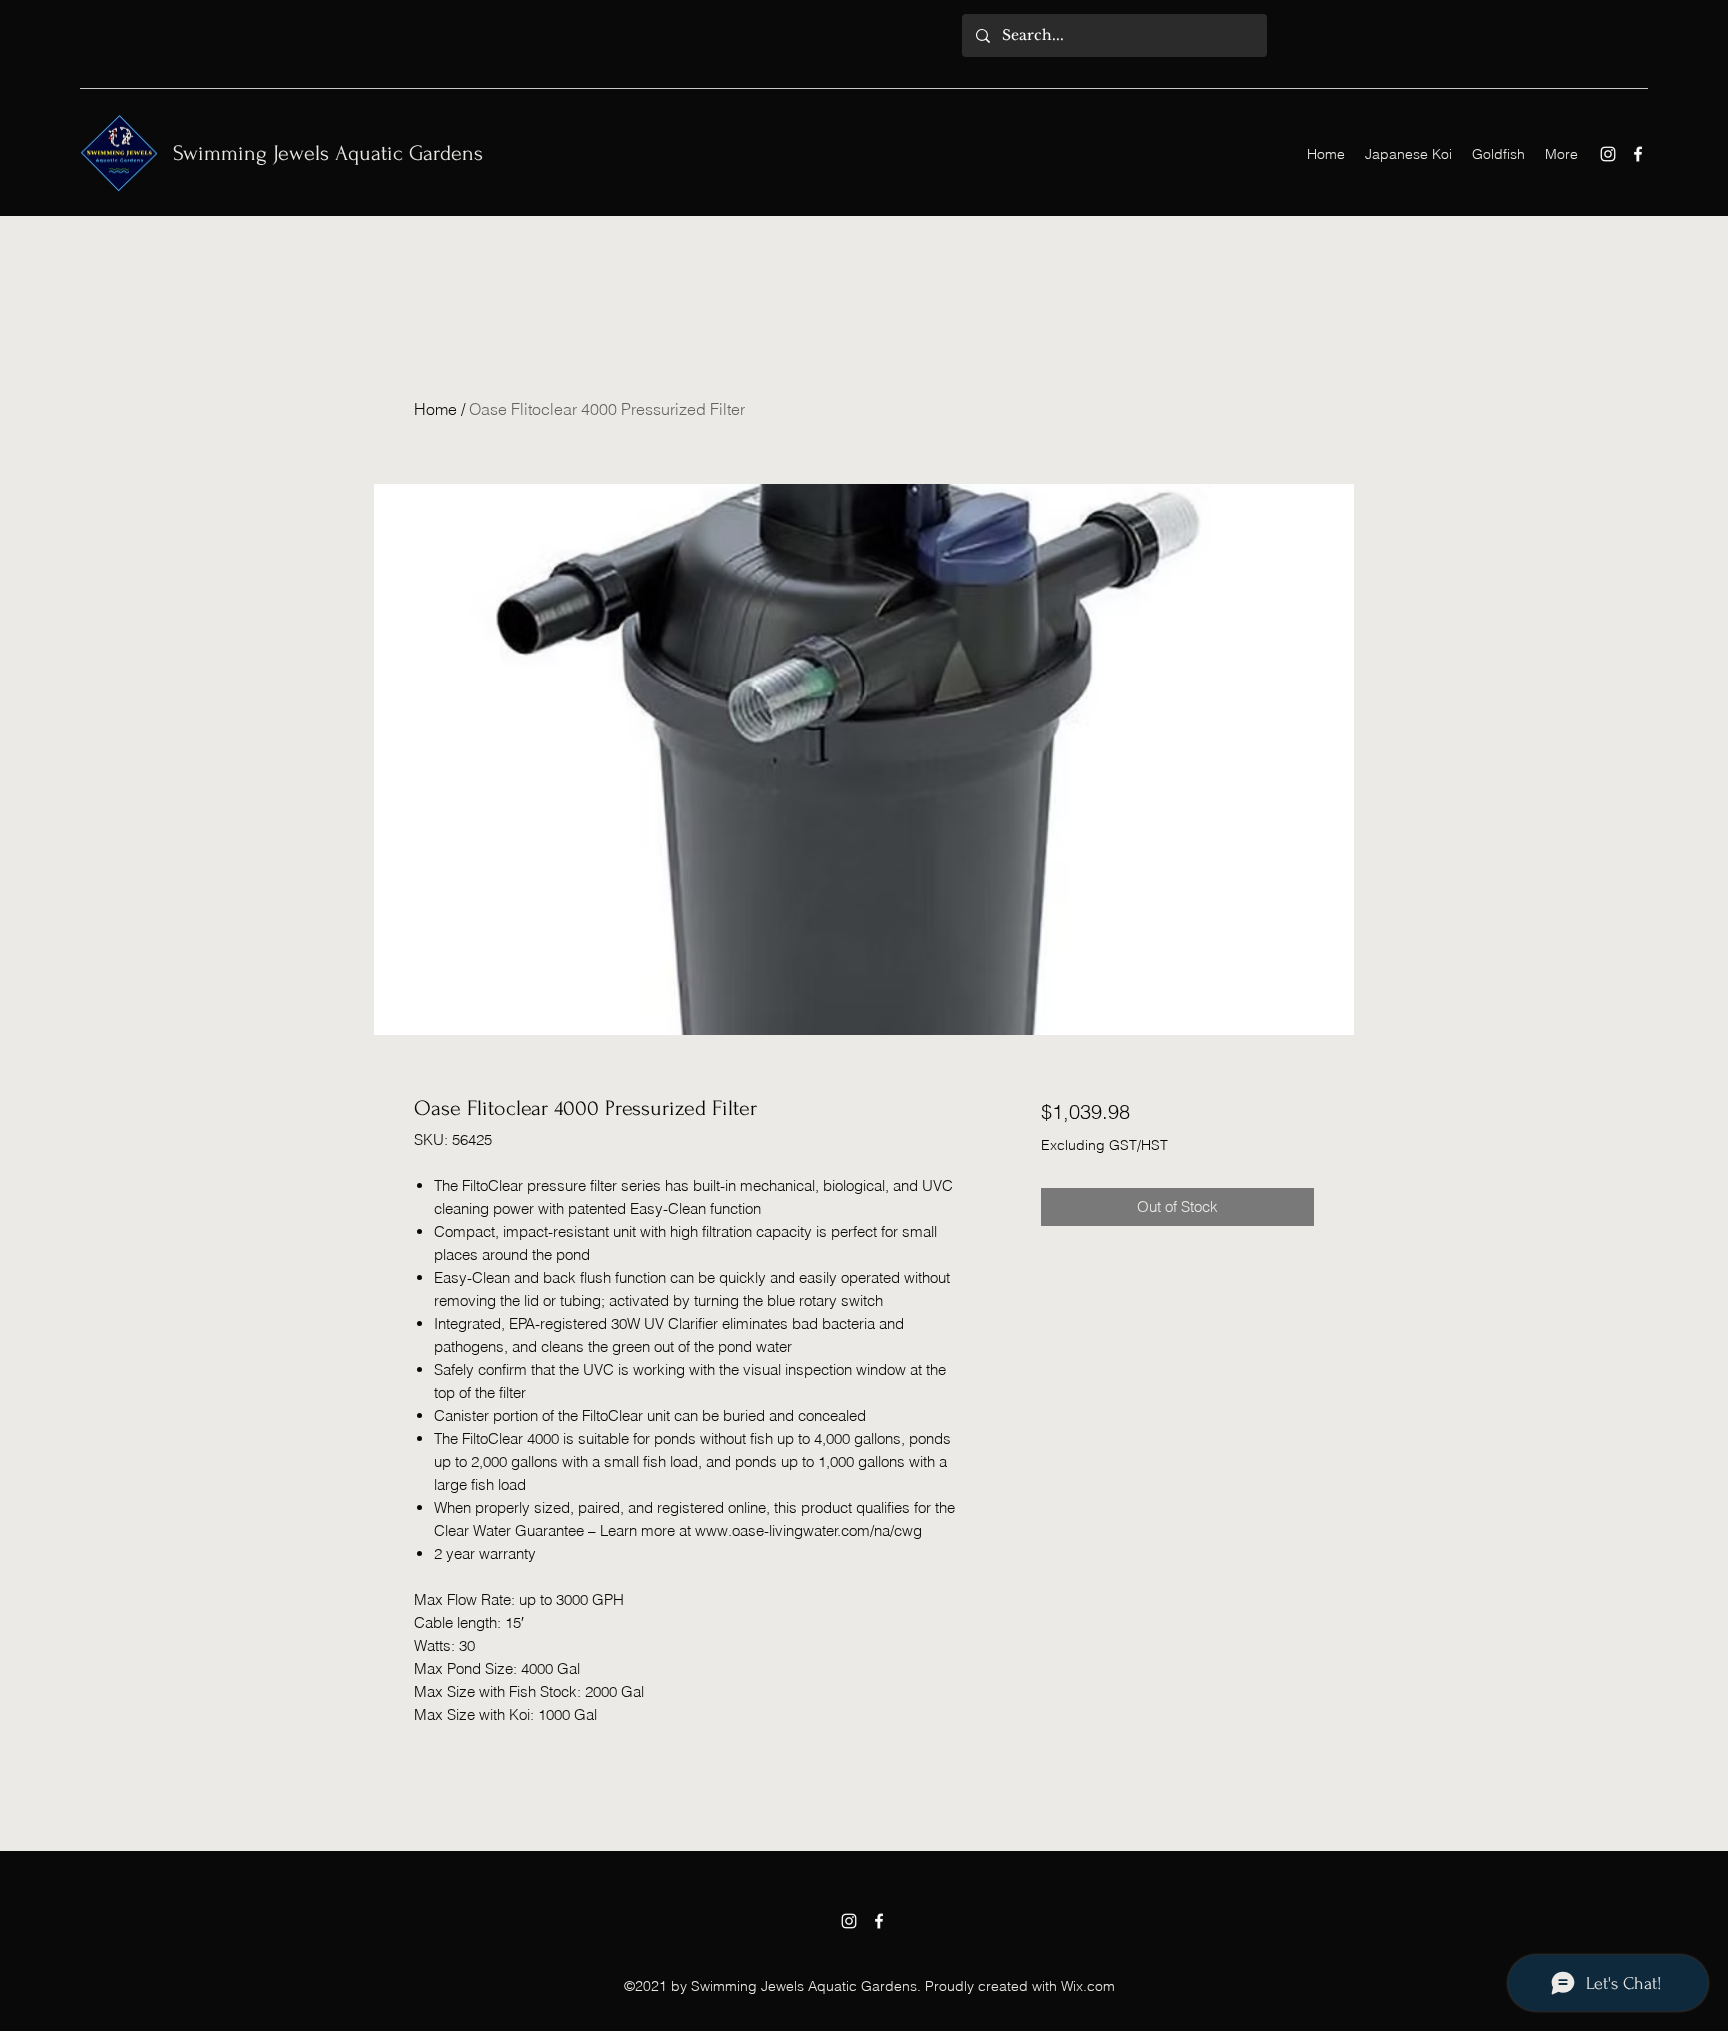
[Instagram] (1608, 154)
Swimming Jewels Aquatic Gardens (328, 153)
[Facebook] (1638, 154)
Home (435, 409)
